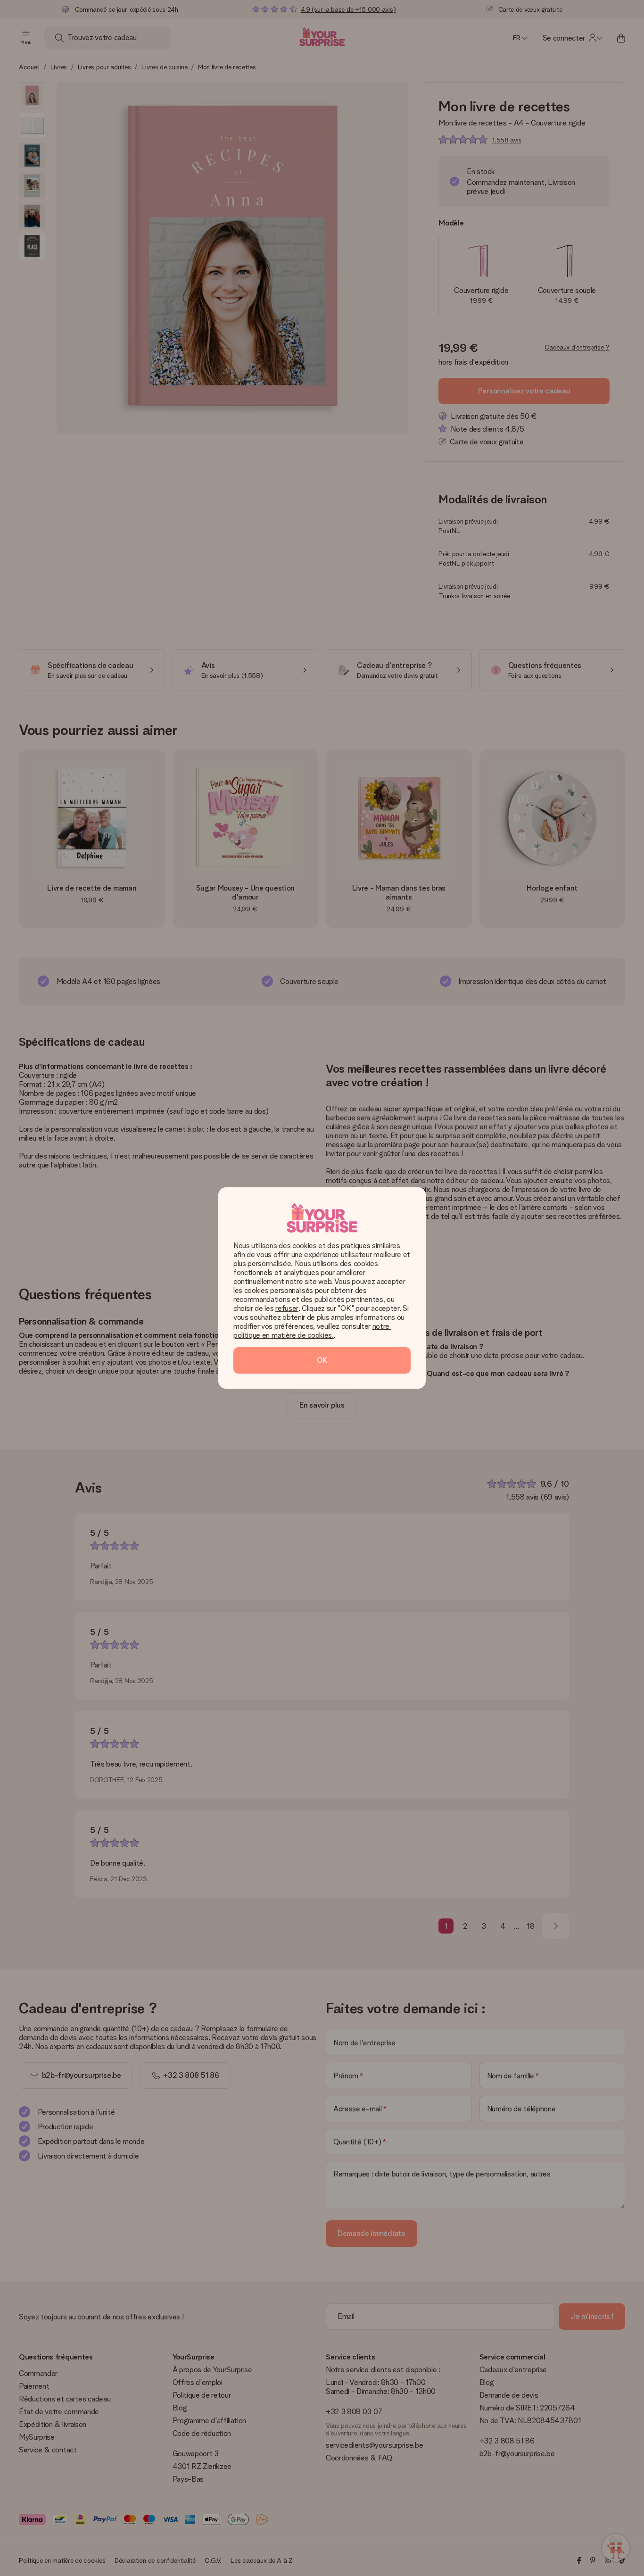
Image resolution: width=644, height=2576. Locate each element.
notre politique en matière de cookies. (312, 1331)
